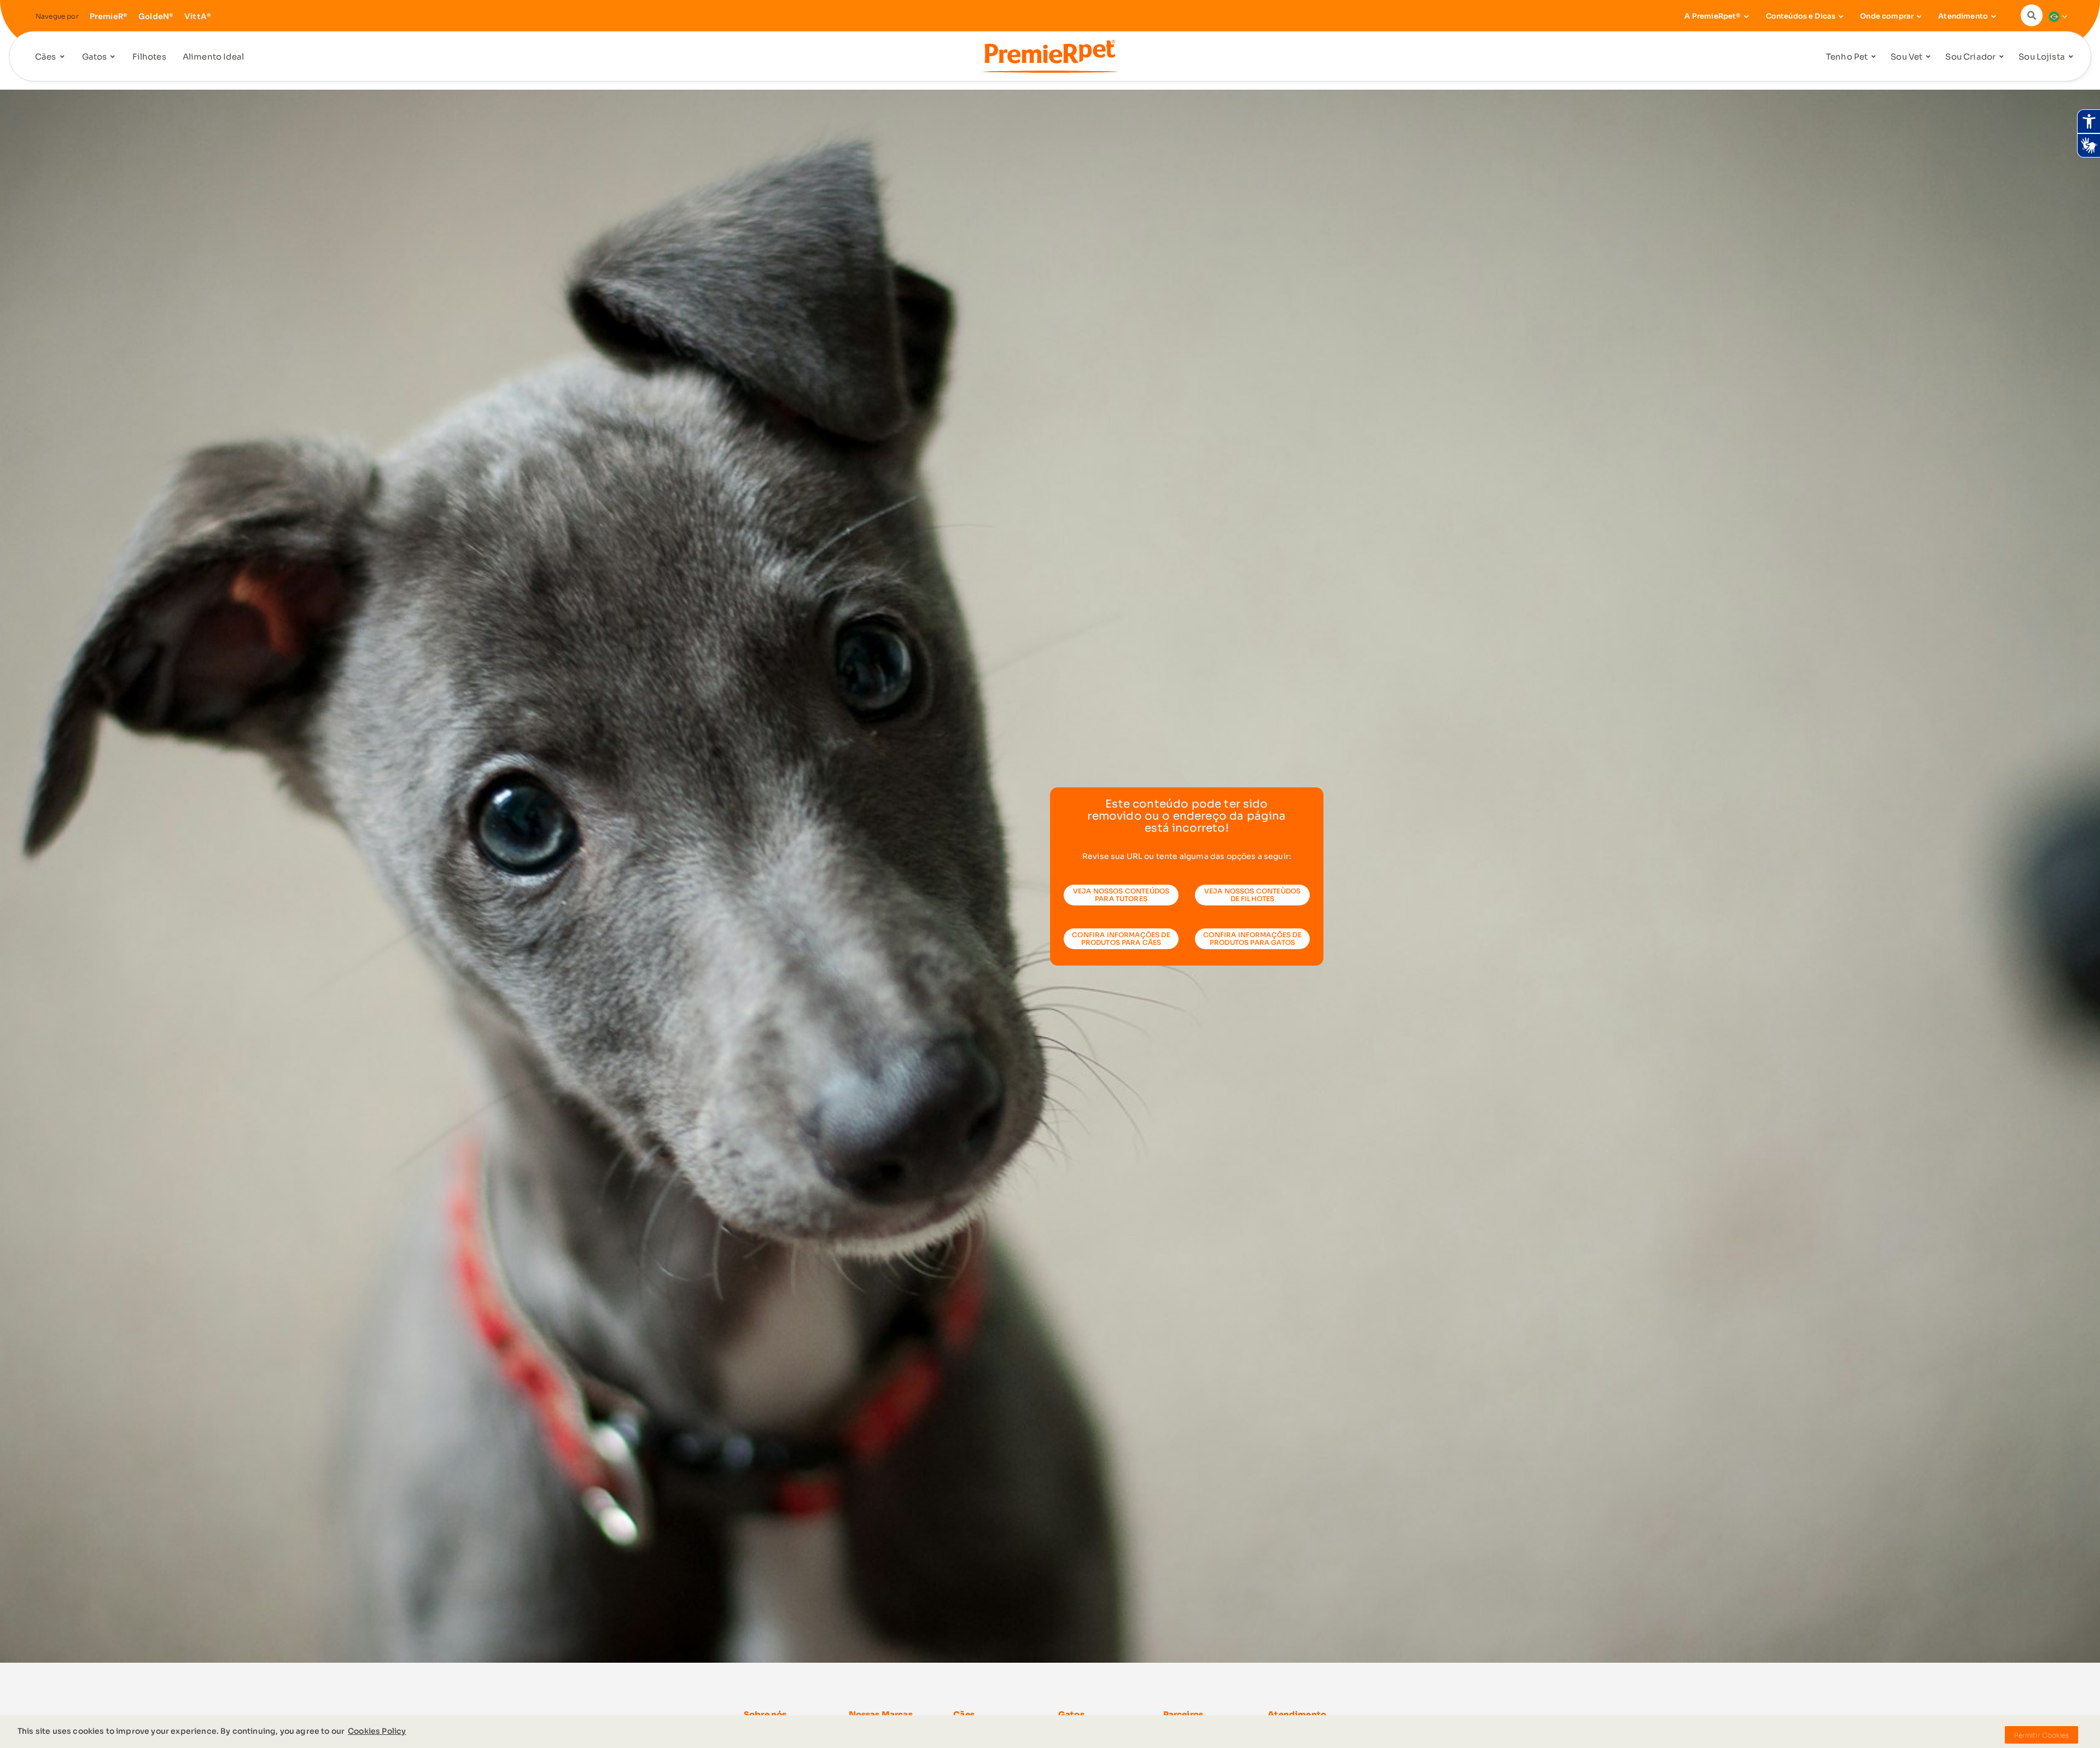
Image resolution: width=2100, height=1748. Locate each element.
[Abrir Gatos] (113, 57)
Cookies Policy (377, 1731)
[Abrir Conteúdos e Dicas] (1841, 16)
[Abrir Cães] (62, 57)
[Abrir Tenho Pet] (1874, 57)
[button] (2034, 15)
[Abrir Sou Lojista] (2071, 57)
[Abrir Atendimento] (1993, 16)
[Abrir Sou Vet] (1928, 57)
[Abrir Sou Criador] (2002, 57)
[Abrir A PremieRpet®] (1747, 16)
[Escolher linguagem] (2055, 16)
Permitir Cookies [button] (2041, 1735)
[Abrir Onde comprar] (1919, 16)
